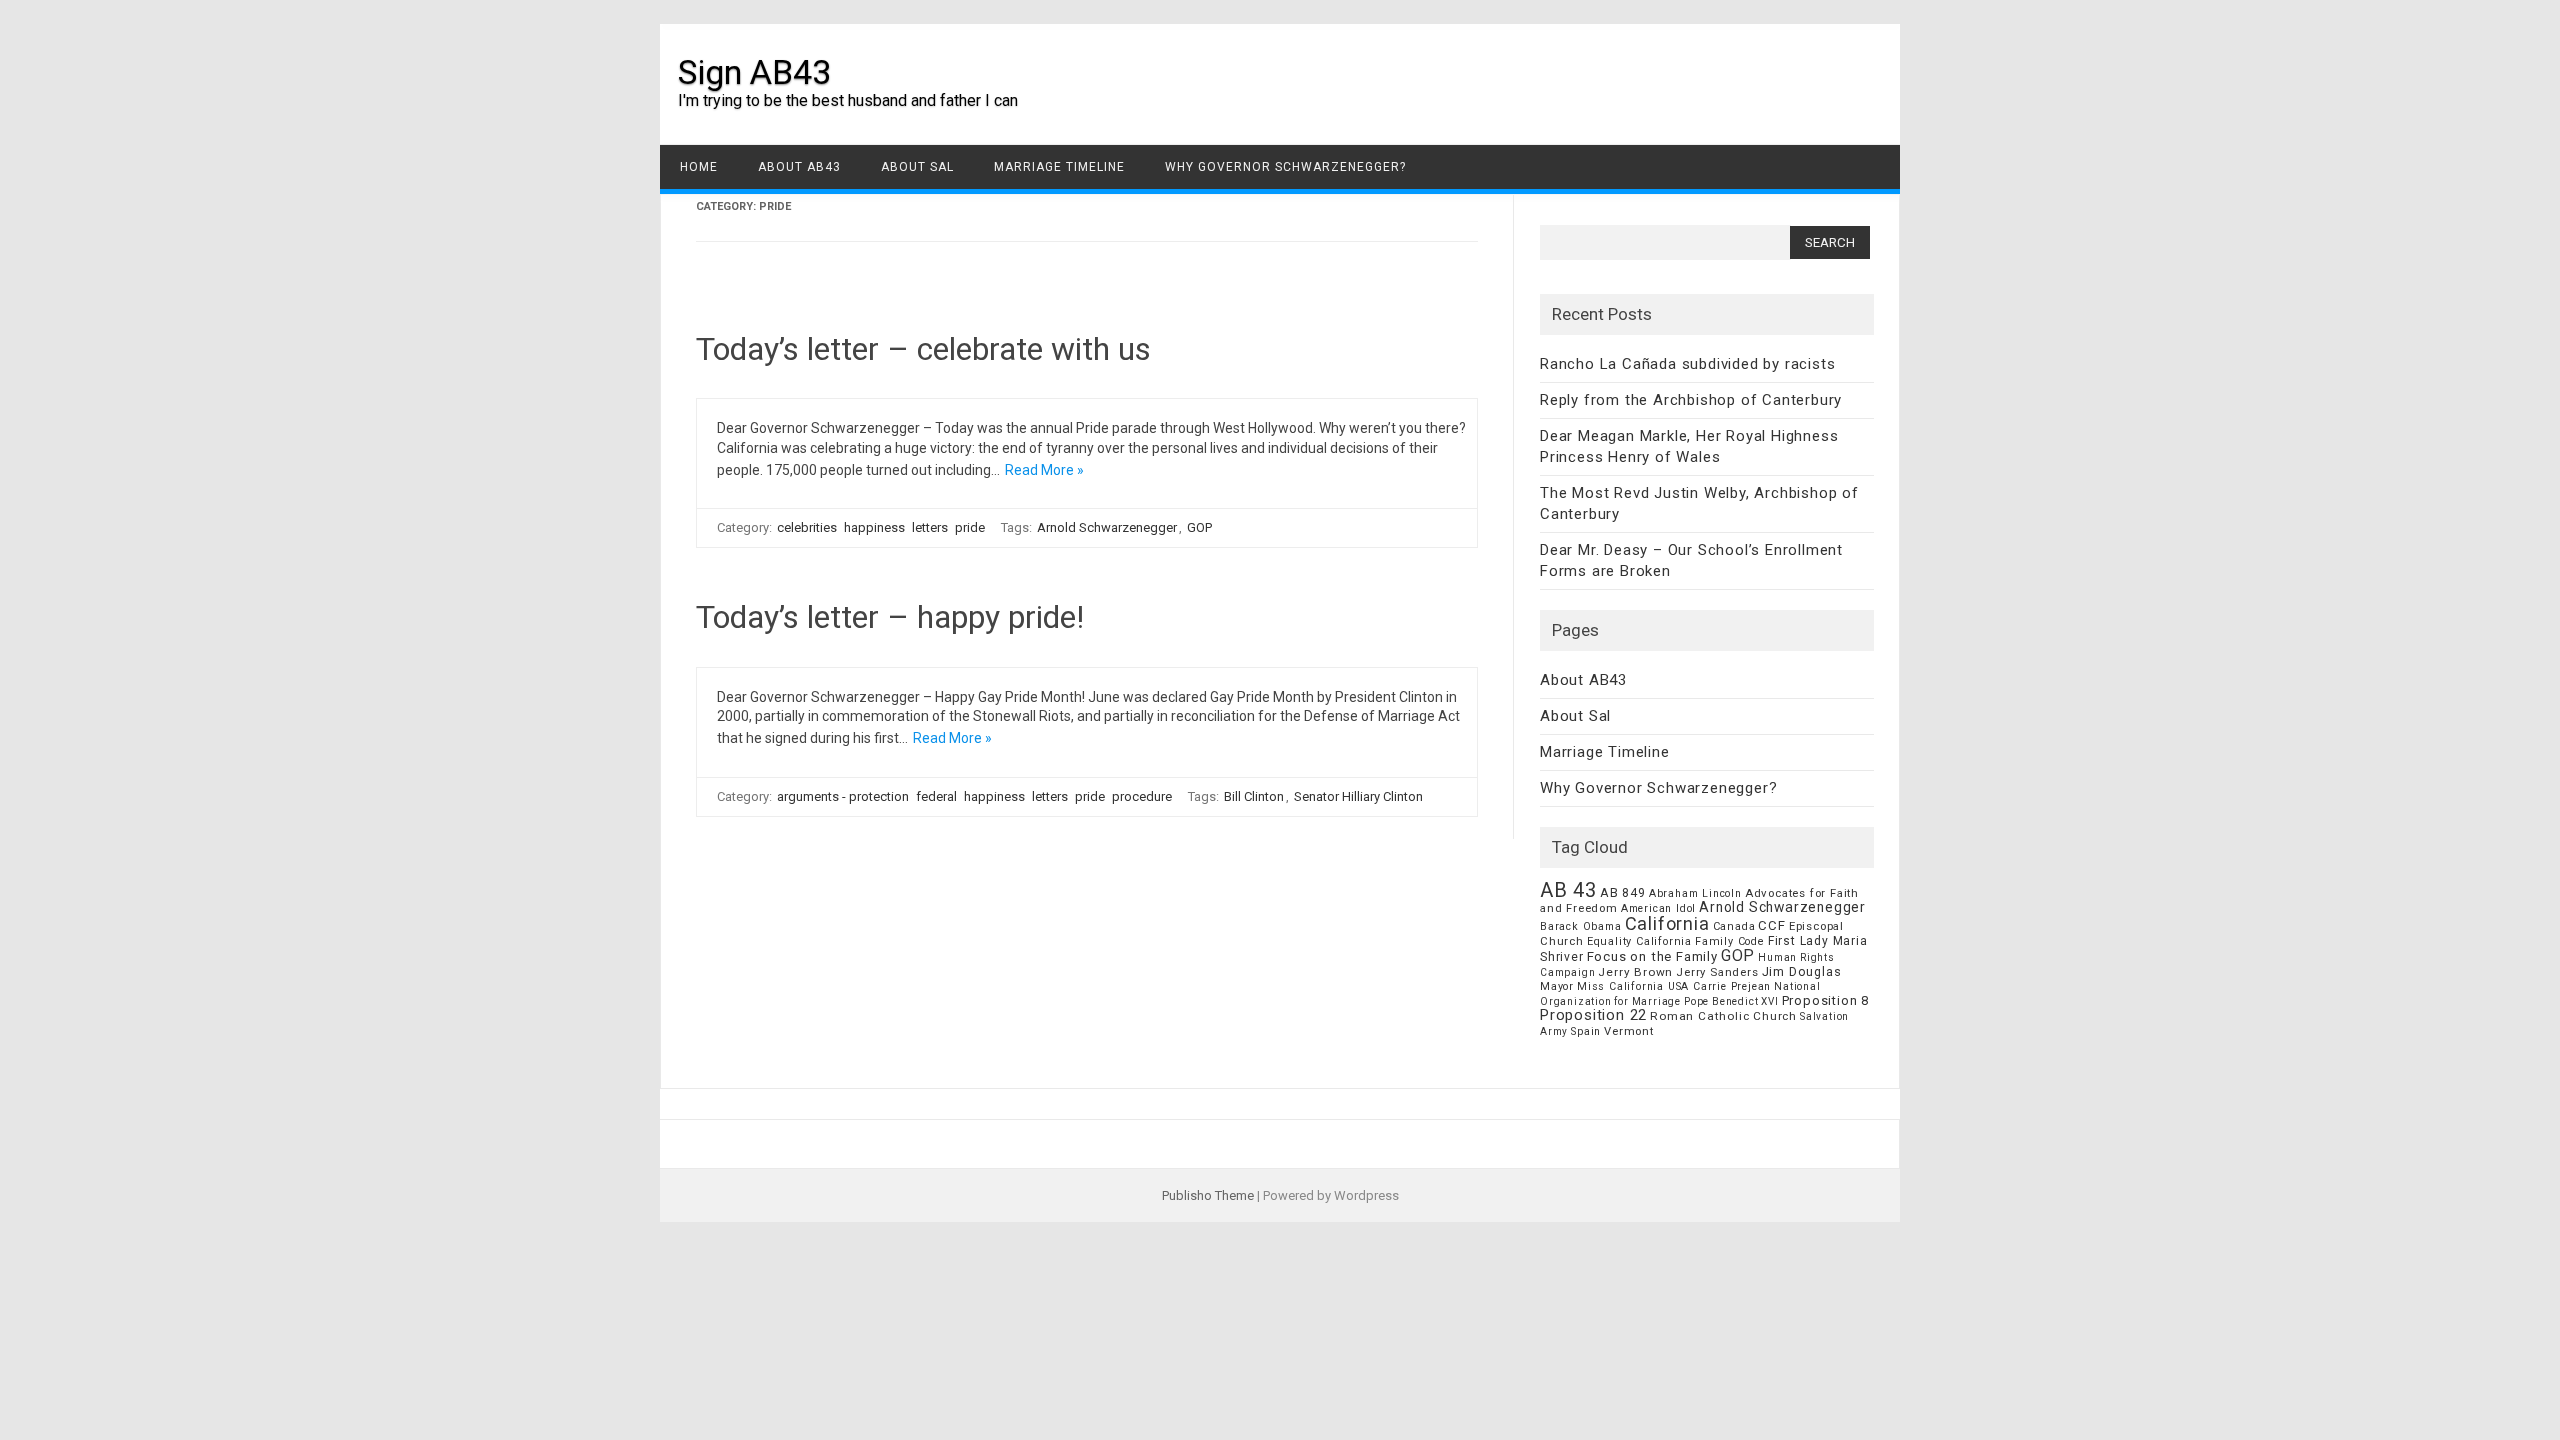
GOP (1199, 527)
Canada (1734, 926)
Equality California (1639, 941)
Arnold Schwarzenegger (1107, 527)
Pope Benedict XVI (1731, 1001)
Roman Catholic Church (1723, 1016)
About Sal (917, 167)
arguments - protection (843, 796)
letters (930, 527)
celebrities (807, 527)
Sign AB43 (754, 72)
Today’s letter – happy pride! (890, 617)
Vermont (1629, 1031)
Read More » (1044, 470)
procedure (1142, 796)
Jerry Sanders (1717, 972)
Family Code (1730, 941)
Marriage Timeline (1059, 167)
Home (699, 167)
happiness (874, 527)
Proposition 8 (1825, 1000)
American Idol (1658, 908)
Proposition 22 (1593, 1015)
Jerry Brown (1635, 972)
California (1667, 923)
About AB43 (799, 167)
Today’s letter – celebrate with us (923, 349)
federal (936, 796)
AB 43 (1568, 890)
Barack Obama (1581, 926)
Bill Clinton (1254, 796)
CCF (1771, 925)
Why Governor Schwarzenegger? (1285, 167)
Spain (1586, 1031)
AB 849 (1623, 892)
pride (970, 527)
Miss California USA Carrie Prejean (1674, 986)
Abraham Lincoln (1695, 893)
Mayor (1557, 986)
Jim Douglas (1802, 971)
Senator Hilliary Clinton (1358, 796)
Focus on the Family (1652, 956)
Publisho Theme (1208, 1195)
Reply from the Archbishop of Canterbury (1691, 400)
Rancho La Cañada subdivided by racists (1687, 364)
